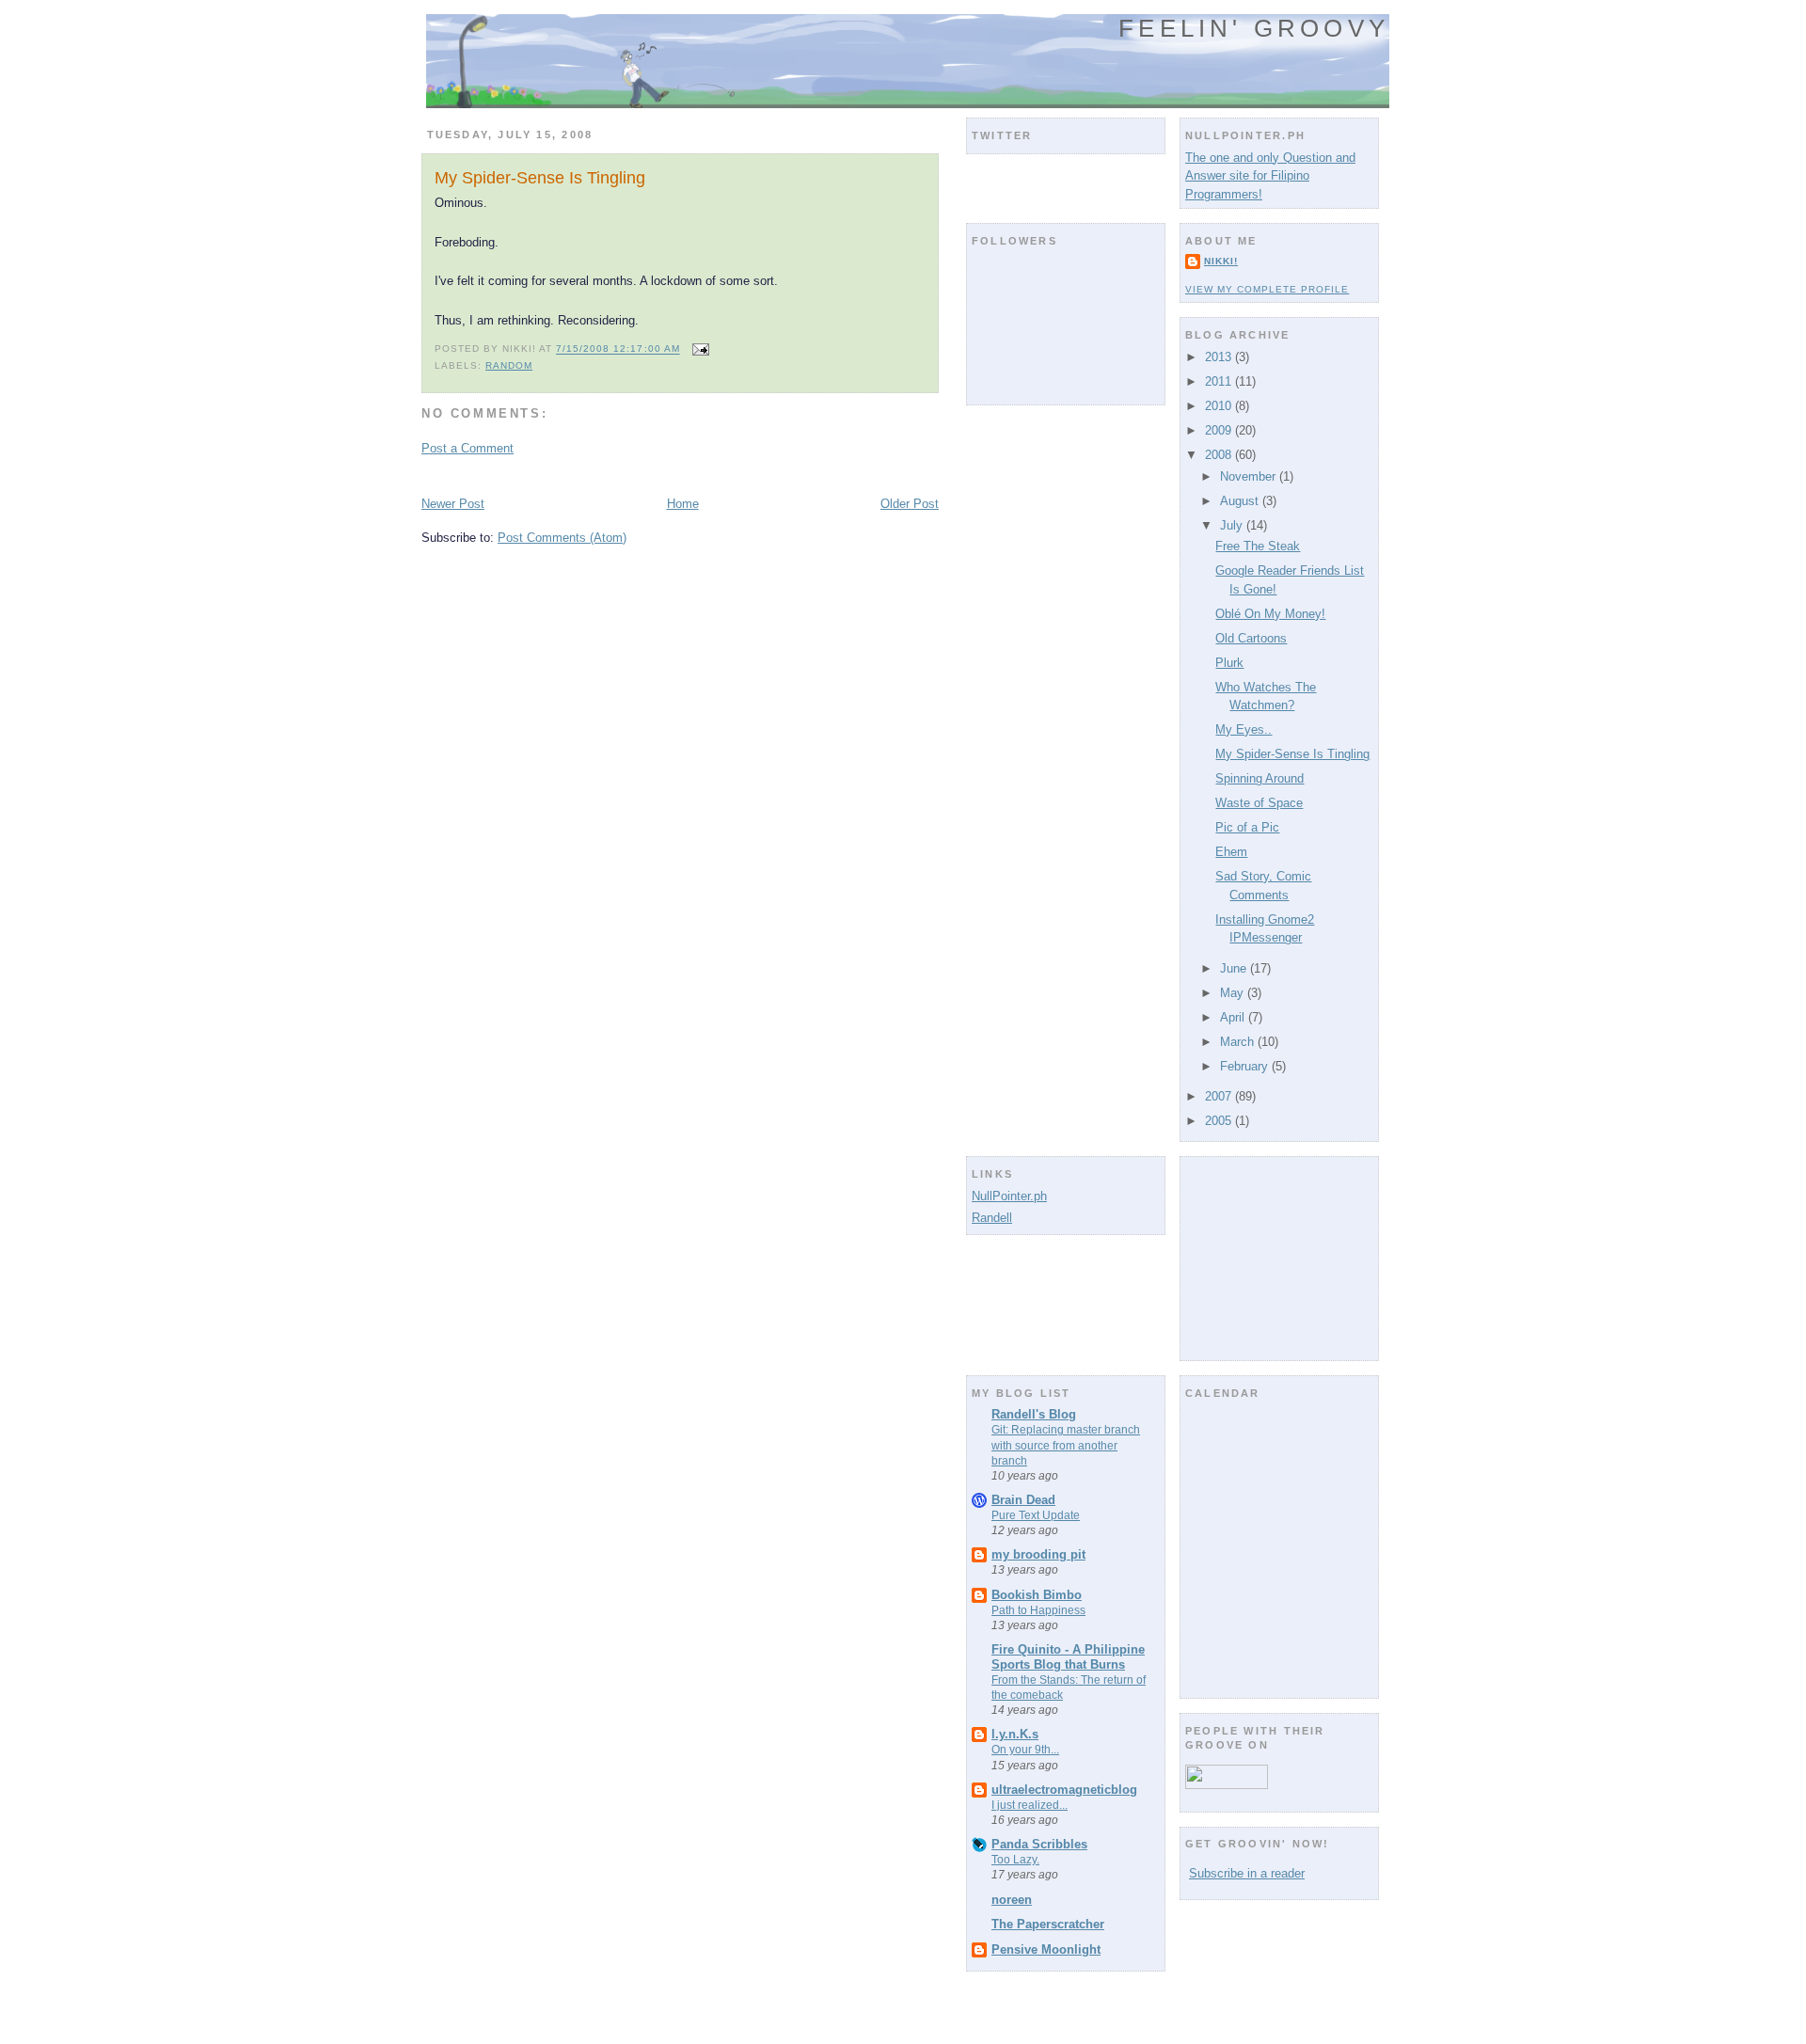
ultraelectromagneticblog (1064, 1790)
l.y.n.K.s (1015, 1734)
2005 (1220, 1121)
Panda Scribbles (1039, 1844)
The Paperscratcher (1048, 1924)
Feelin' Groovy (1254, 28)
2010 (1220, 406)
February (1246, 1066)
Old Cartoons (1251, 638)
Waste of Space (1259, 803)
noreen (1012, 1900)
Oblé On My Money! (1270, 614)
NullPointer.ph (1009, 1196)
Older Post (910, 504)
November (1250, 476)
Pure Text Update (1036, 1515)
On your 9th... (1025, 1750)
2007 (1220, 1096)
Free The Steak (1258, 546)
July (1233, 525)
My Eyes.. (1244, 729)
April (1234, 1017)
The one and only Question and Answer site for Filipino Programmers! (1270, 176)
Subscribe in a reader (1247, 1873)
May (1234, 993)
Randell (992, 1218)
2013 (1220, 357)
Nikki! (1221, 261)
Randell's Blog (1034, 1414)
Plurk (1229, 663)
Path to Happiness (1038, 1610)
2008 (1220, 455)
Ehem (1231, 852)
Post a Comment (467, 448)
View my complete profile (1267, 289)
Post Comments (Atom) (562, 538)
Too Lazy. (1015, 1860)
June (1235, 968)
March (1239, 1042)
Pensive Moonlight (1046, 1949)
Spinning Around (1259, 778)
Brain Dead (1023, 1500)
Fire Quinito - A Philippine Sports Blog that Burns (1068, 1657)
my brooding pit (1038, 1554)
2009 (1220, 430)
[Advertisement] (642, 475)
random (509, 365)
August (1241, 501)
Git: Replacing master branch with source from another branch (1066, 1445)
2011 (1220, 381)
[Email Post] (698, 349)
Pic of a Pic (1247, 827)
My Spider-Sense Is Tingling (540, 178)
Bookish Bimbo (1037, 1595)
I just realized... (1030, 1805)
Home (683, 504)
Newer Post (453, 504)
